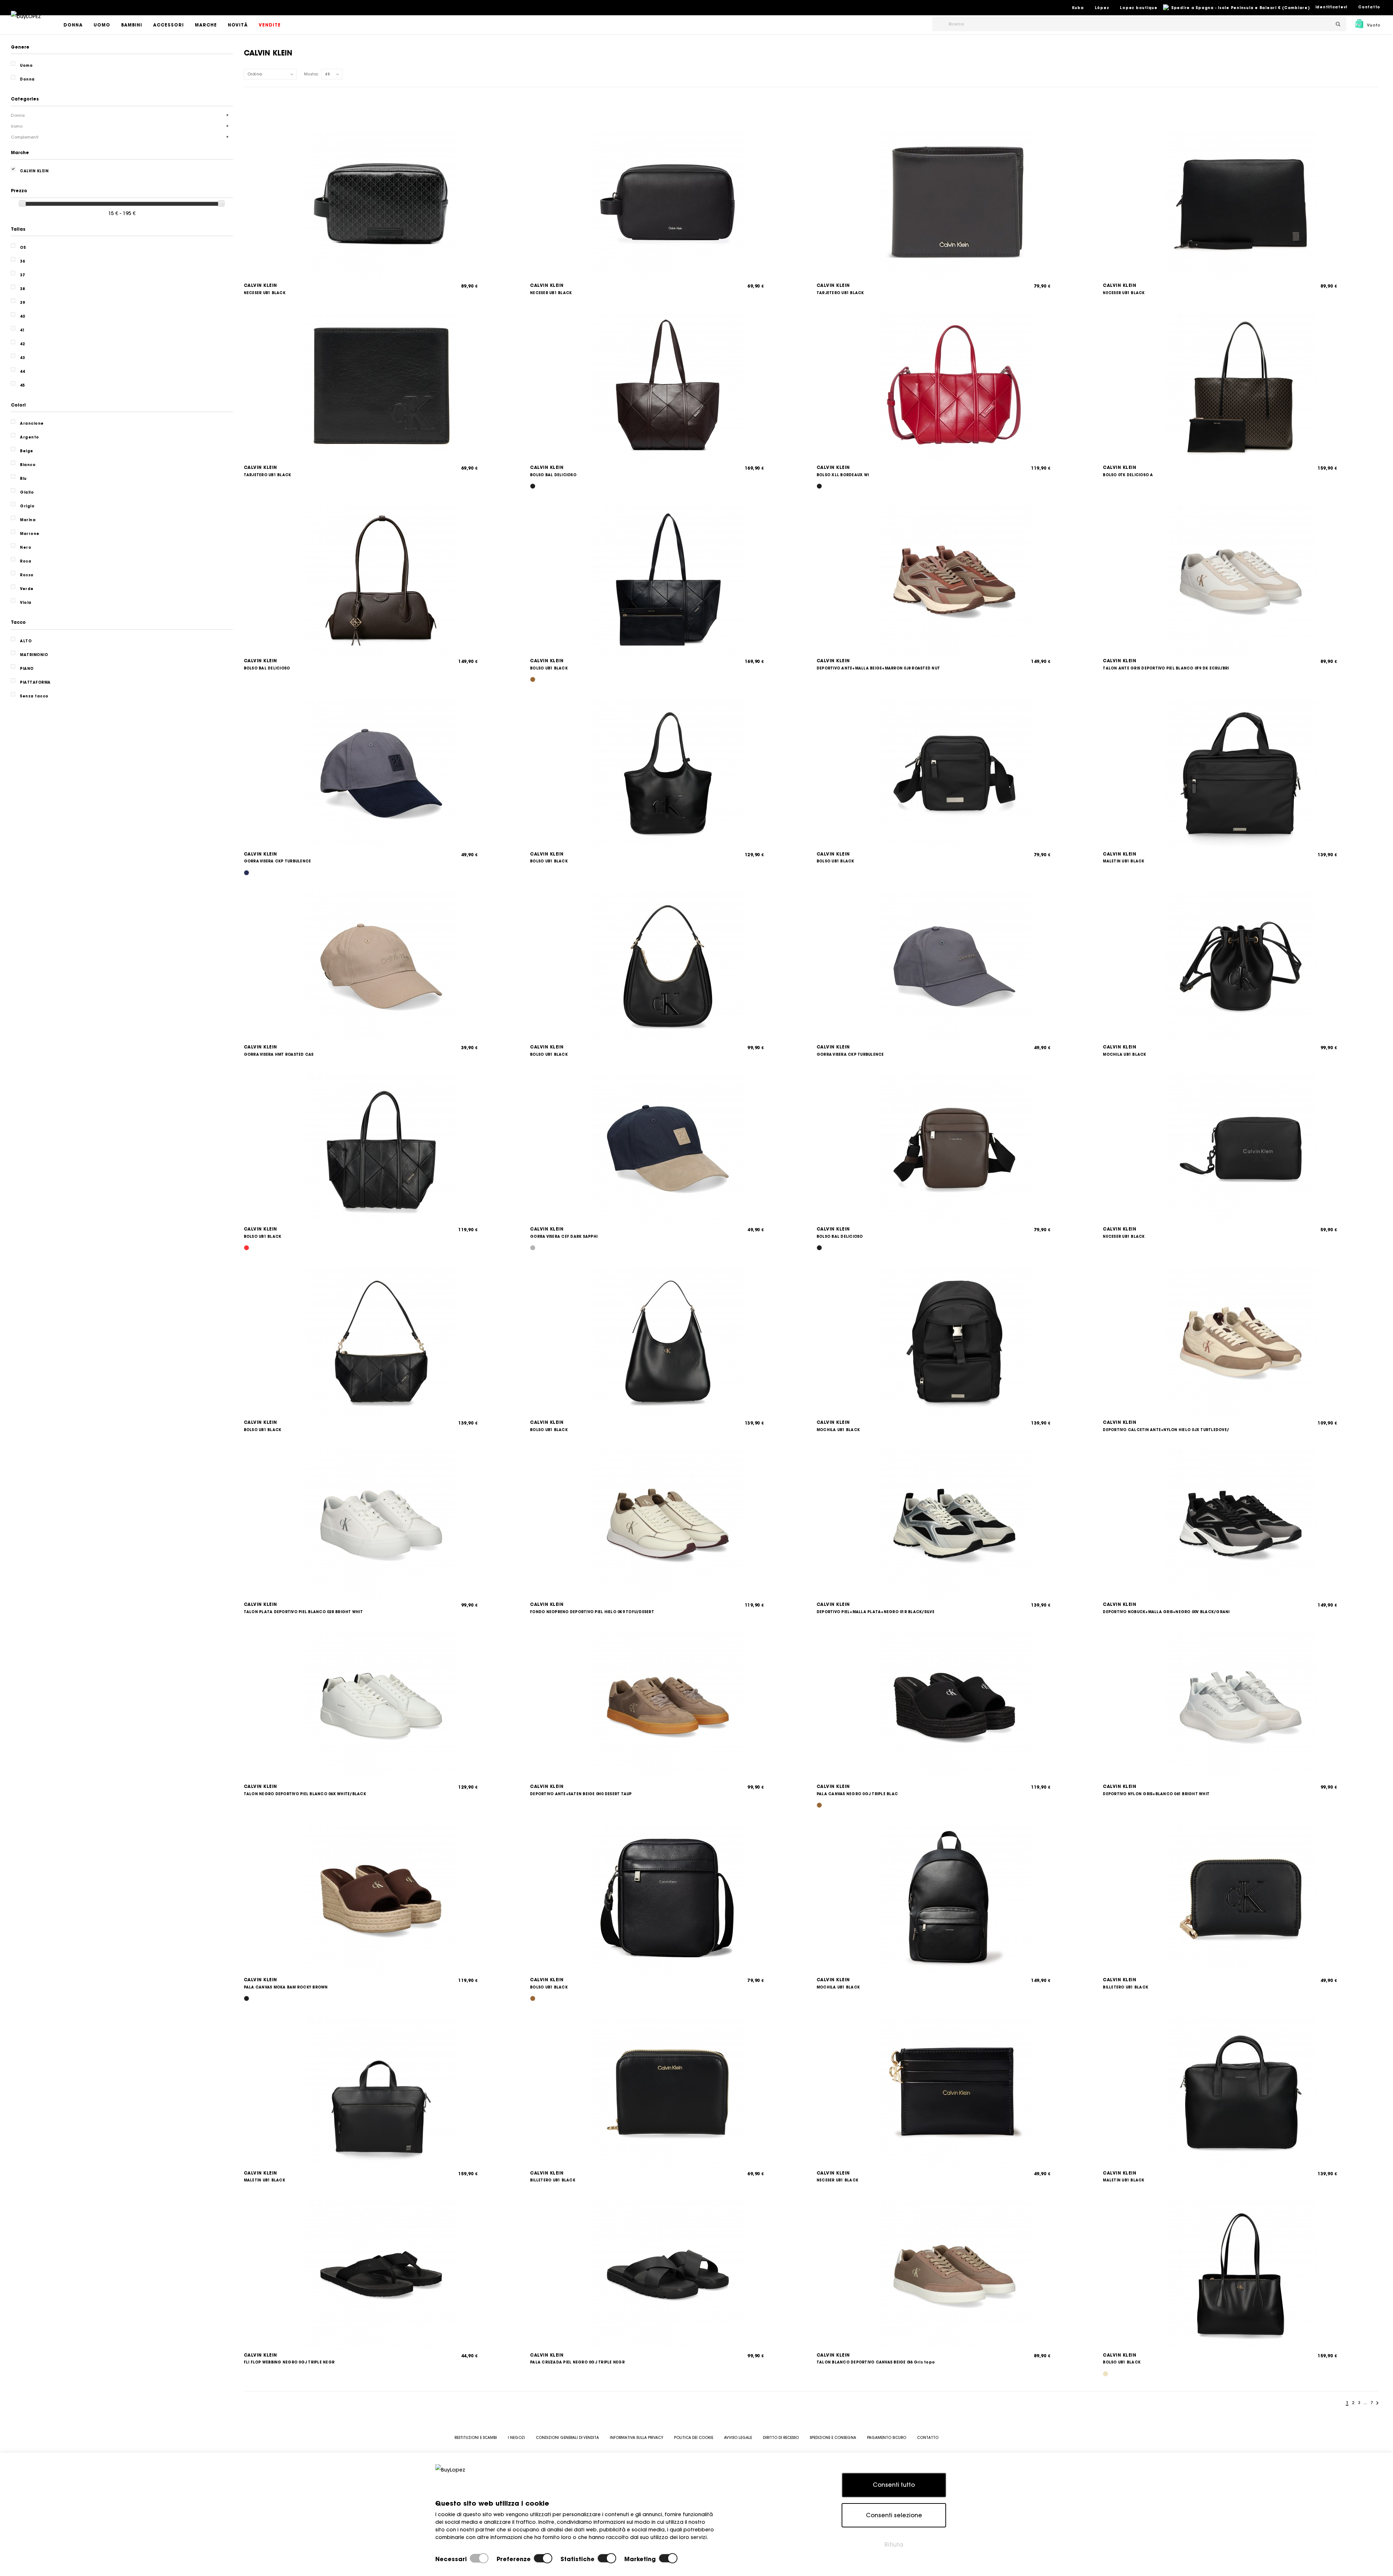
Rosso (27, 575)
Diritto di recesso (781, 2438)
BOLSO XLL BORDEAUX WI (843, 475)
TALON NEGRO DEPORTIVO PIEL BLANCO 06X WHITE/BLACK (305, 1794)
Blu (23, 479)
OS (23, 248)
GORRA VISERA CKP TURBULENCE (278, 861)
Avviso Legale (738, 2438)
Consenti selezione (894, 2515)
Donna (73, 25)
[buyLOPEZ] (26, 21)
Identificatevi (1332, 7)
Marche (206, 25)
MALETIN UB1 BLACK (1123, 861)
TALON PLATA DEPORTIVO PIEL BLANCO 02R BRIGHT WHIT (303, 1612)
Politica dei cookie (694, 2438)
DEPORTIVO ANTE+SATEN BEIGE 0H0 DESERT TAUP (581, 1794)
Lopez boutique (1139, 8)
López (1102, 8)
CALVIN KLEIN (260, 285)
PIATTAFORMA (35, 682)
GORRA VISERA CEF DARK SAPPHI (564, 1237)
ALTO (26, 641)
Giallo (27, 492)
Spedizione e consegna (833, 2438)
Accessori (169, 25)
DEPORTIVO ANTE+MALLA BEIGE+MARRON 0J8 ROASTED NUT (878, 668)
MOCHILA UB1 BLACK (1124, 1054)
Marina (28, 520)
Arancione (32, 423)
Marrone (30, 534)
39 (22, 303)
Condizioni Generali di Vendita (567, 2438)
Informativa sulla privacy (636, 2438)
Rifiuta (894, 2544)
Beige (27, 451)
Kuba (1078, 8)
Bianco (28, 465)
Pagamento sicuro (887, 2438)
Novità (238, 25)
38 (22, 289)
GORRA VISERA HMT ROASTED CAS (279, 1054)
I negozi (516, 2438)
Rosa (26, 561)
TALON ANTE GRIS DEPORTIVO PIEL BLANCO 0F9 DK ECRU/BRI (1166, 668)
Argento (30, 437)
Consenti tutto (894, 2485)
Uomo (102, 25)
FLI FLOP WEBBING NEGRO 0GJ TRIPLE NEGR (289, 2362)
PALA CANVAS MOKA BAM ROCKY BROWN (286, 1987)
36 (22, 261)
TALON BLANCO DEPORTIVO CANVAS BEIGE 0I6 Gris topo (876, 2362)
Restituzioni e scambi (476, 2438)
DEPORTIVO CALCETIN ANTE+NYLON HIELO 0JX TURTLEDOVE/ (1166, 1430)
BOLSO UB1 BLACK (549, 668)
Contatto (1369, 7)
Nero (26, 547)
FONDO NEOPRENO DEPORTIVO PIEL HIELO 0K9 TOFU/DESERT (592, 1612)
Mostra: (312, 74)
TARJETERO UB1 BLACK (840, 293)
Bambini (132, 25)
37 (22, 275)
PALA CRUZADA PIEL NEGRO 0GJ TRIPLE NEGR (577, 2362)
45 (22, 385)
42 (22, 344)
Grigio (27, 506)
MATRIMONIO (34, 655)
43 (22, 358)
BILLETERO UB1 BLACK (1125, 1987)
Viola (26, 603)
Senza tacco (34, 696)
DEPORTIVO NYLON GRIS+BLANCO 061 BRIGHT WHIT (1156, 1794)
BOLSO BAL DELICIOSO (553, 475)
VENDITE (270, 25)
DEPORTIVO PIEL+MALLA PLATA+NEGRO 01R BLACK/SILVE (876, 1612)
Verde (27, 589)
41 (22, 330)
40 (22, 316)
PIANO (27, 669)
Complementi (25, 137)
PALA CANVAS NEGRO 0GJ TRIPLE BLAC (857, 1794)
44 (22, 372)
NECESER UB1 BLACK (265, 293)
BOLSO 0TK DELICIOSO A (1128, 475)
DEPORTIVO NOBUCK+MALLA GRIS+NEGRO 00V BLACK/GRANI (1166, 1612)
